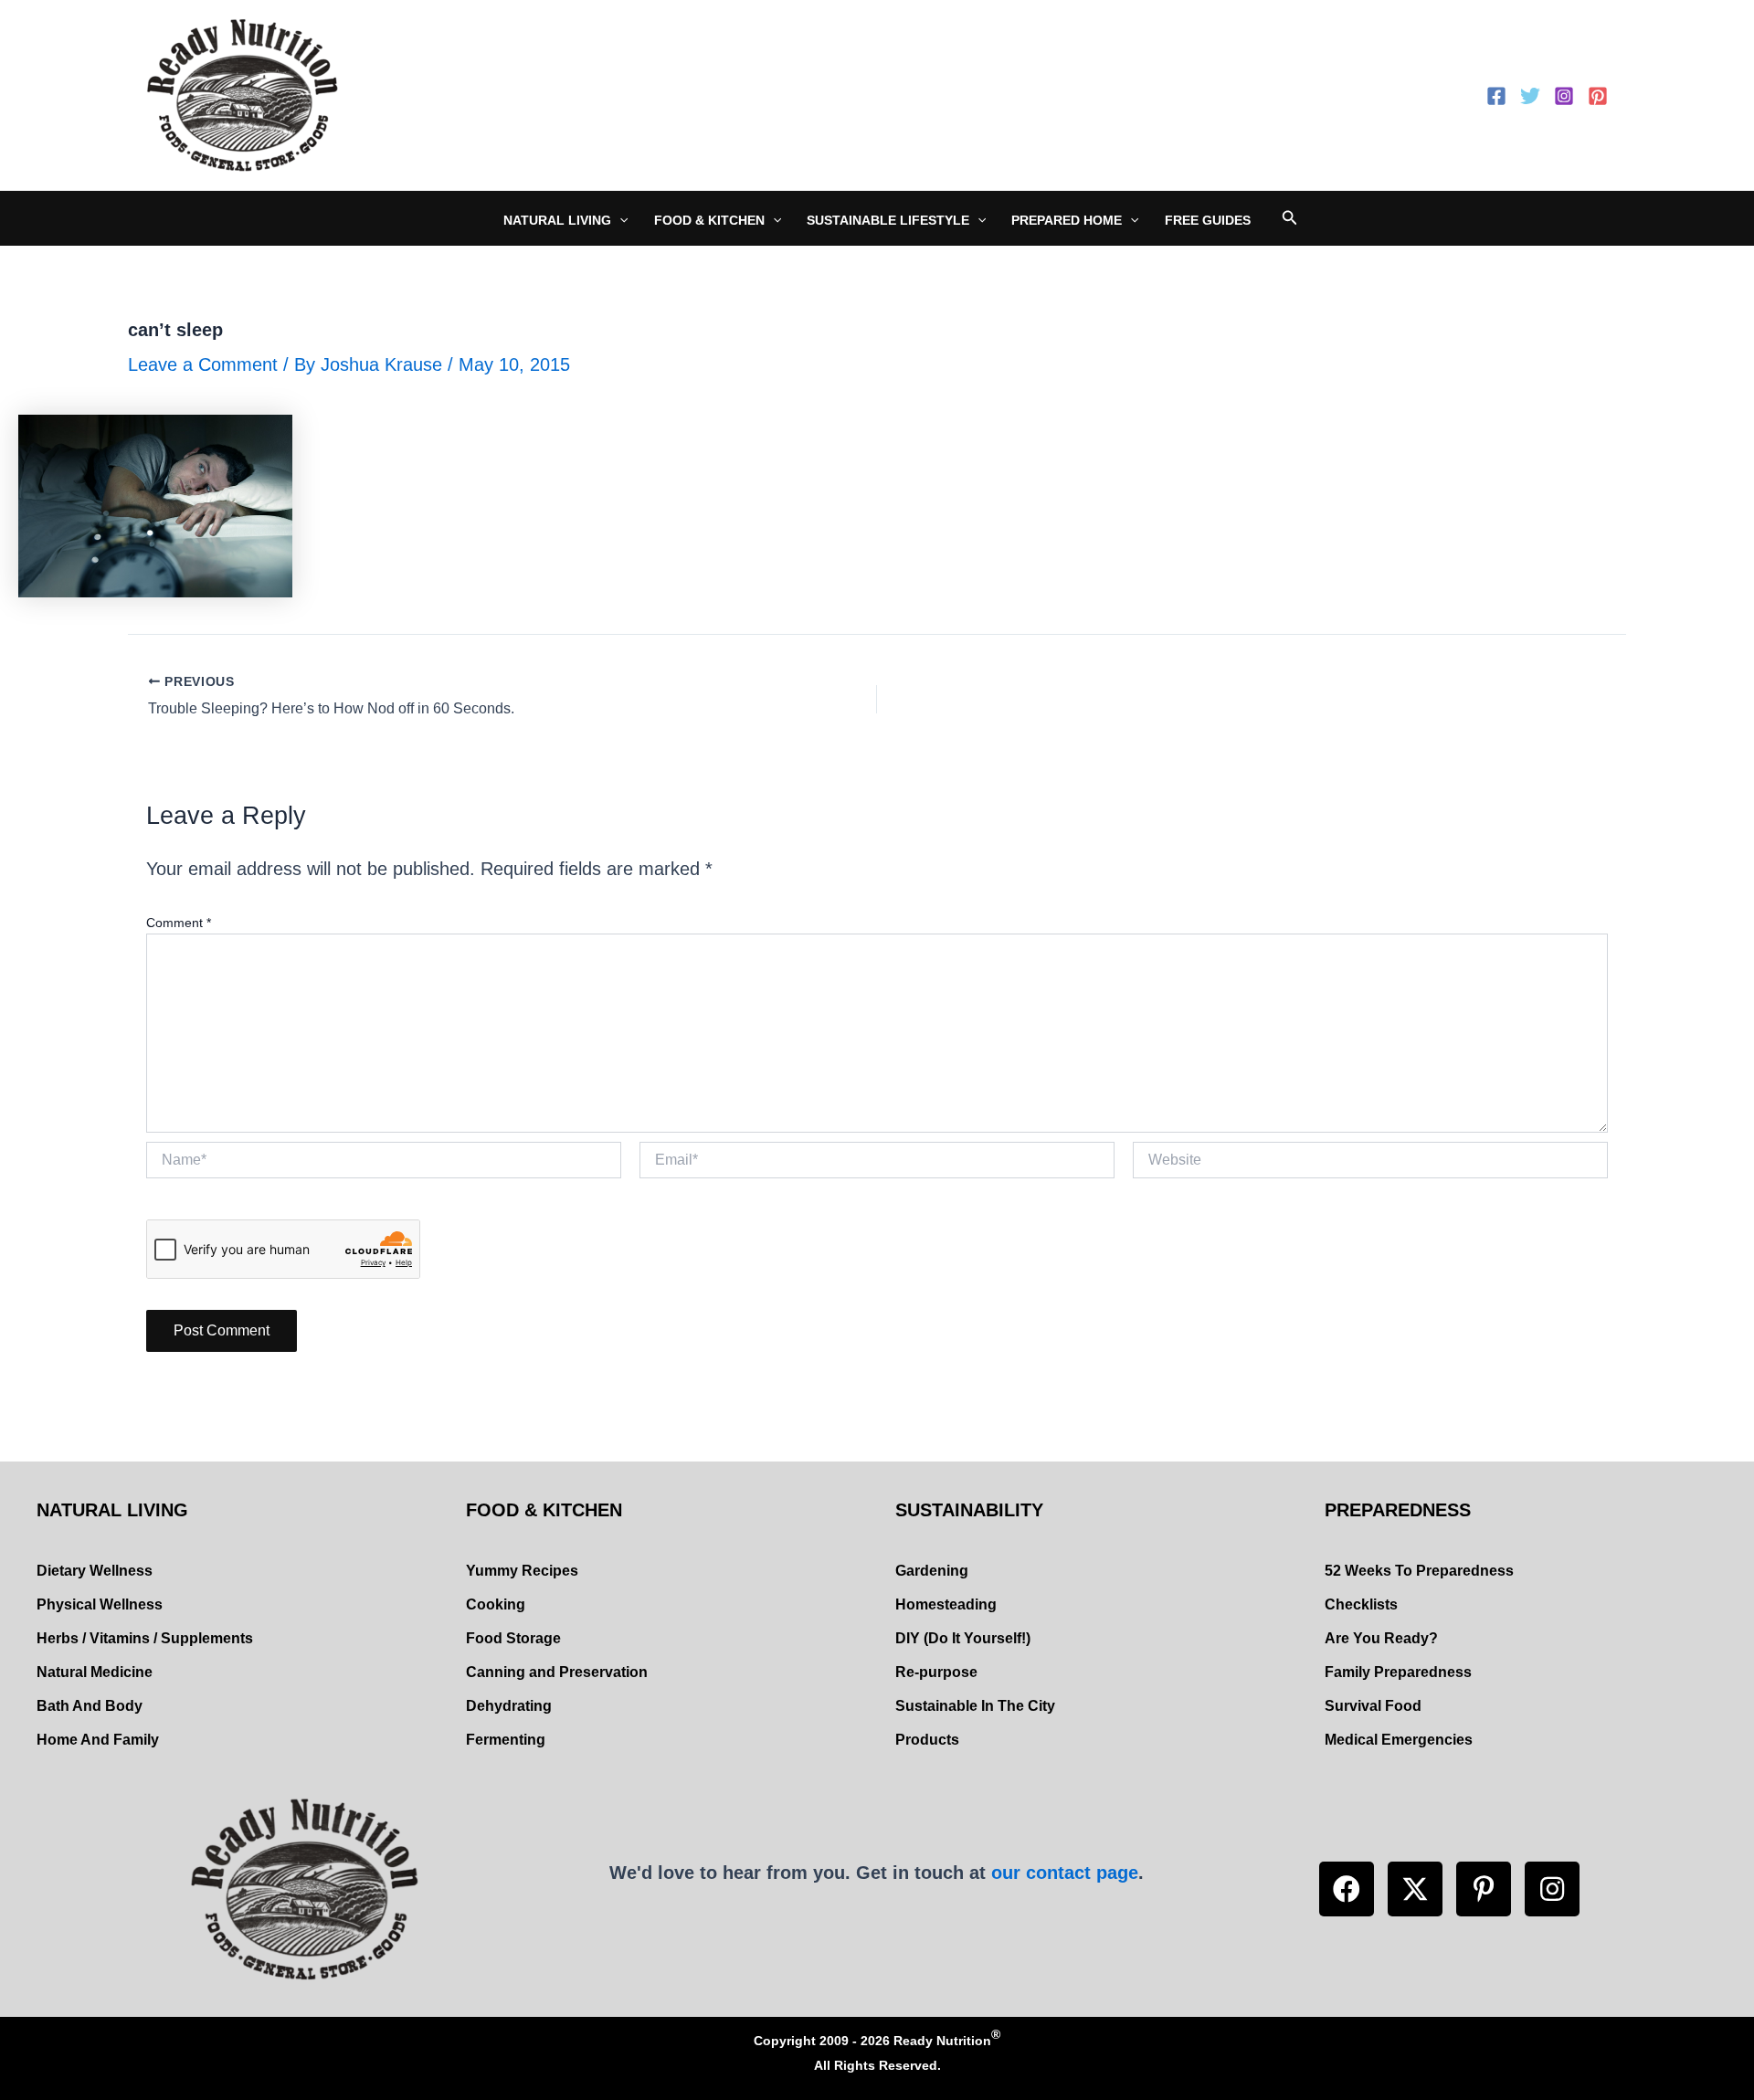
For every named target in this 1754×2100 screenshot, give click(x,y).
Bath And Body (90, 1706)
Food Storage (513, 1638)
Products (927, 1740)
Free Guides (1208, 220)
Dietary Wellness (95, 1571)
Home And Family (98, 1740)
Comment (179, 923)
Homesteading (946, 1604)
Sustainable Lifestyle (888, 220)
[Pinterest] (1598, 96)
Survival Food (1373, 1706)
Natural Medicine (95, 1672)
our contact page (1065, 1873)
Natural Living (557, 220)
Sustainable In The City (975, 1706)
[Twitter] (1530, 96)
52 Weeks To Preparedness (1419, 1571)
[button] (1347, 1889)
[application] (619, 220)
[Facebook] (1496, 96)
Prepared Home (1067, 220)
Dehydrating (509, 1706)
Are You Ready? (1381, 1638)
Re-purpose (936, 1672)
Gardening (932, 1571)
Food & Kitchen (709, 220)
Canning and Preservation (557, 1672)
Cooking (496, 1604)
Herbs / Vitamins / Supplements (145, 1638)
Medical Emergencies (1399, 1740)
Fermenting (506, 1740)
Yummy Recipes (522, 1571)
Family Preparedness (1398, 1672)
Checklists (1361, 1604)
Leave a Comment (203, 364)
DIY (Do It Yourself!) (963, 1638)
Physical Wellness (100, 1604)
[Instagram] (1564, 96)
